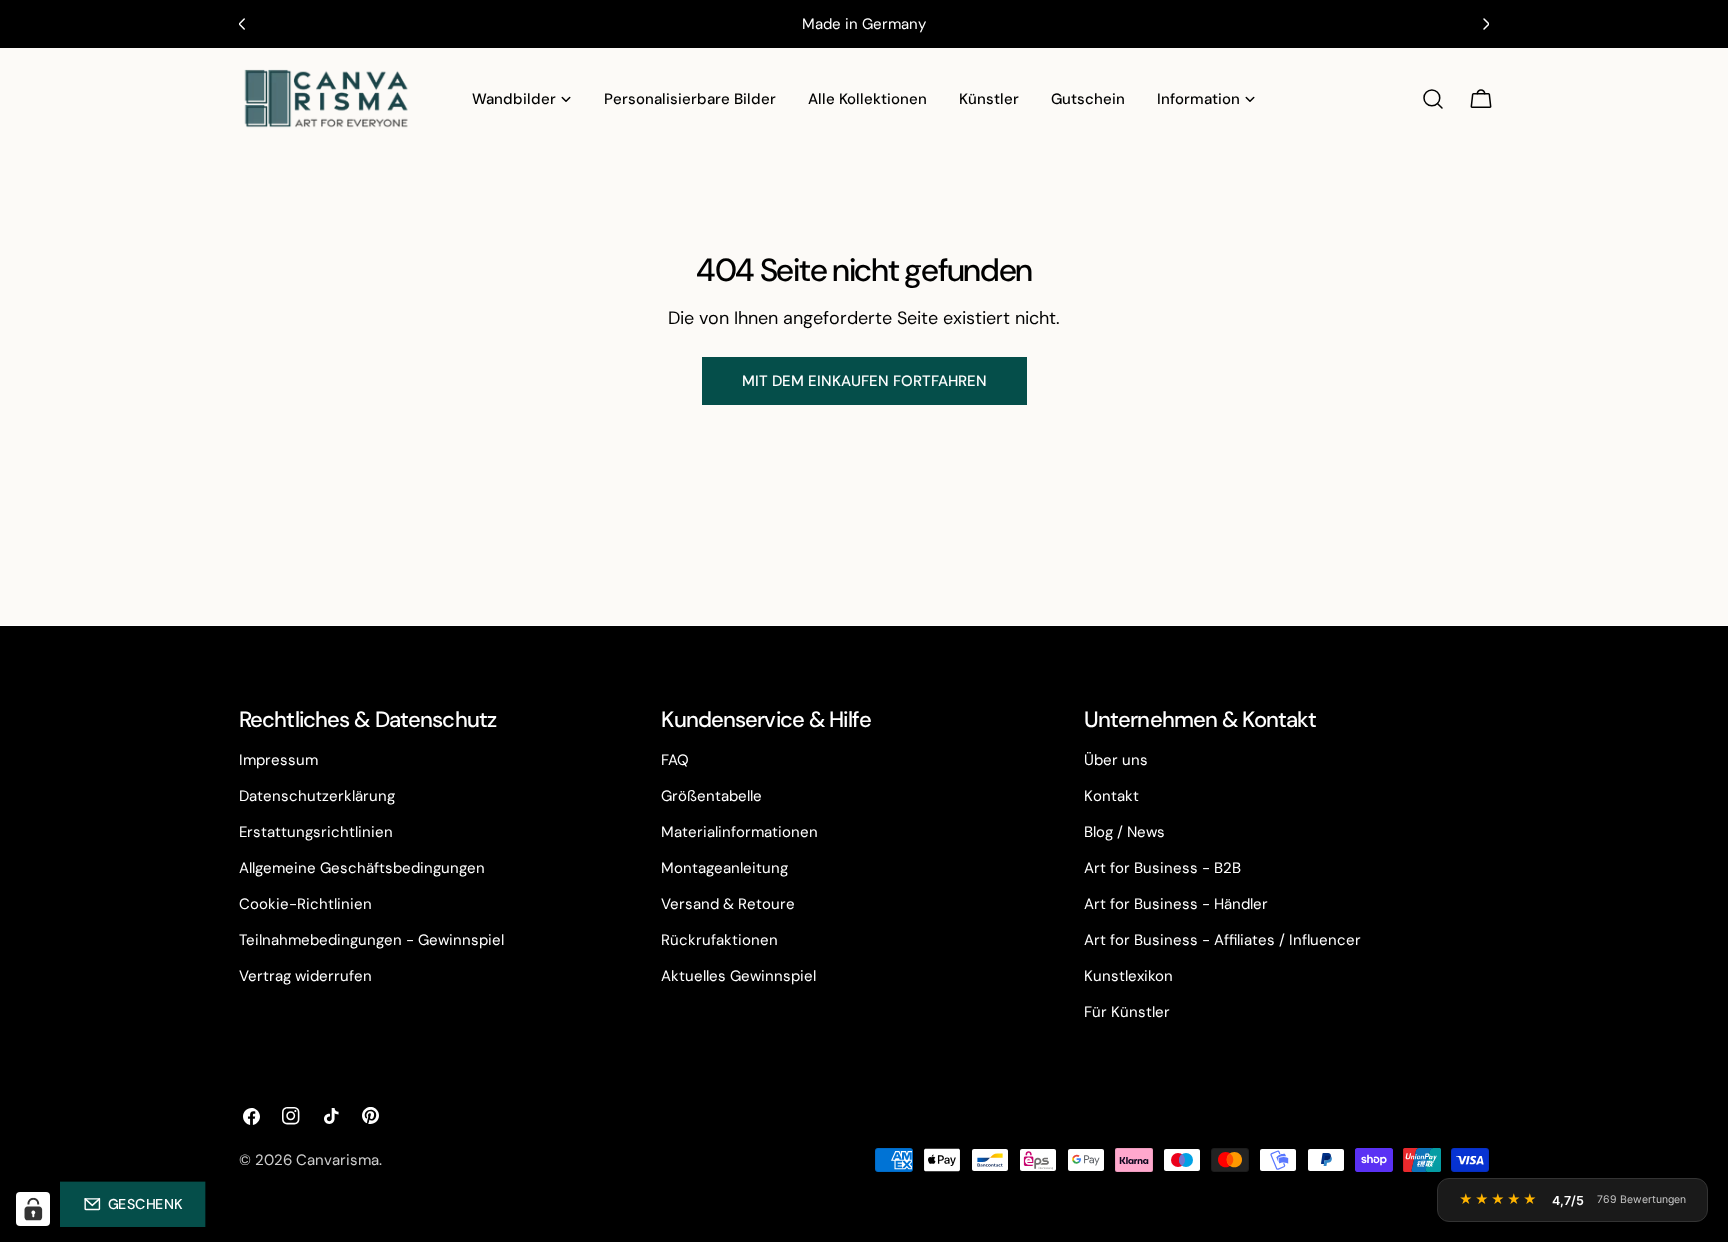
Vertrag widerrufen (305, 976)
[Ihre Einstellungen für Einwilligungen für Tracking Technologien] (33, 1209)
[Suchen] (1433, 99)
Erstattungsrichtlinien (316, 832)
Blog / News (1124, 832)
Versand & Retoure (728, 904)
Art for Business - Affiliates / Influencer (1222, 940)
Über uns (1116, 760)
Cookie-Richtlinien (305, 904)
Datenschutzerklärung (317, 796)
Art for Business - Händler (1176, 904)
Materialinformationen (739, 832)
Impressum (278, 760)
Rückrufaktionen (719, 940)
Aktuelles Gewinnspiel (738, 976)
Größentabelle (711, 796)
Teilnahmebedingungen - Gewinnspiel (371, 940)
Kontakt (1111, 796)
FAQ (675, 760)
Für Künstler (1127, 1012)
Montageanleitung (724, 868)
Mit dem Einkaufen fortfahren (864, 381)
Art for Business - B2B (1162, 868)
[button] (132, 1204)
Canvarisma (337, 1160)
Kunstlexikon (1128, 976)
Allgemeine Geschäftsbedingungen (362, 868)
